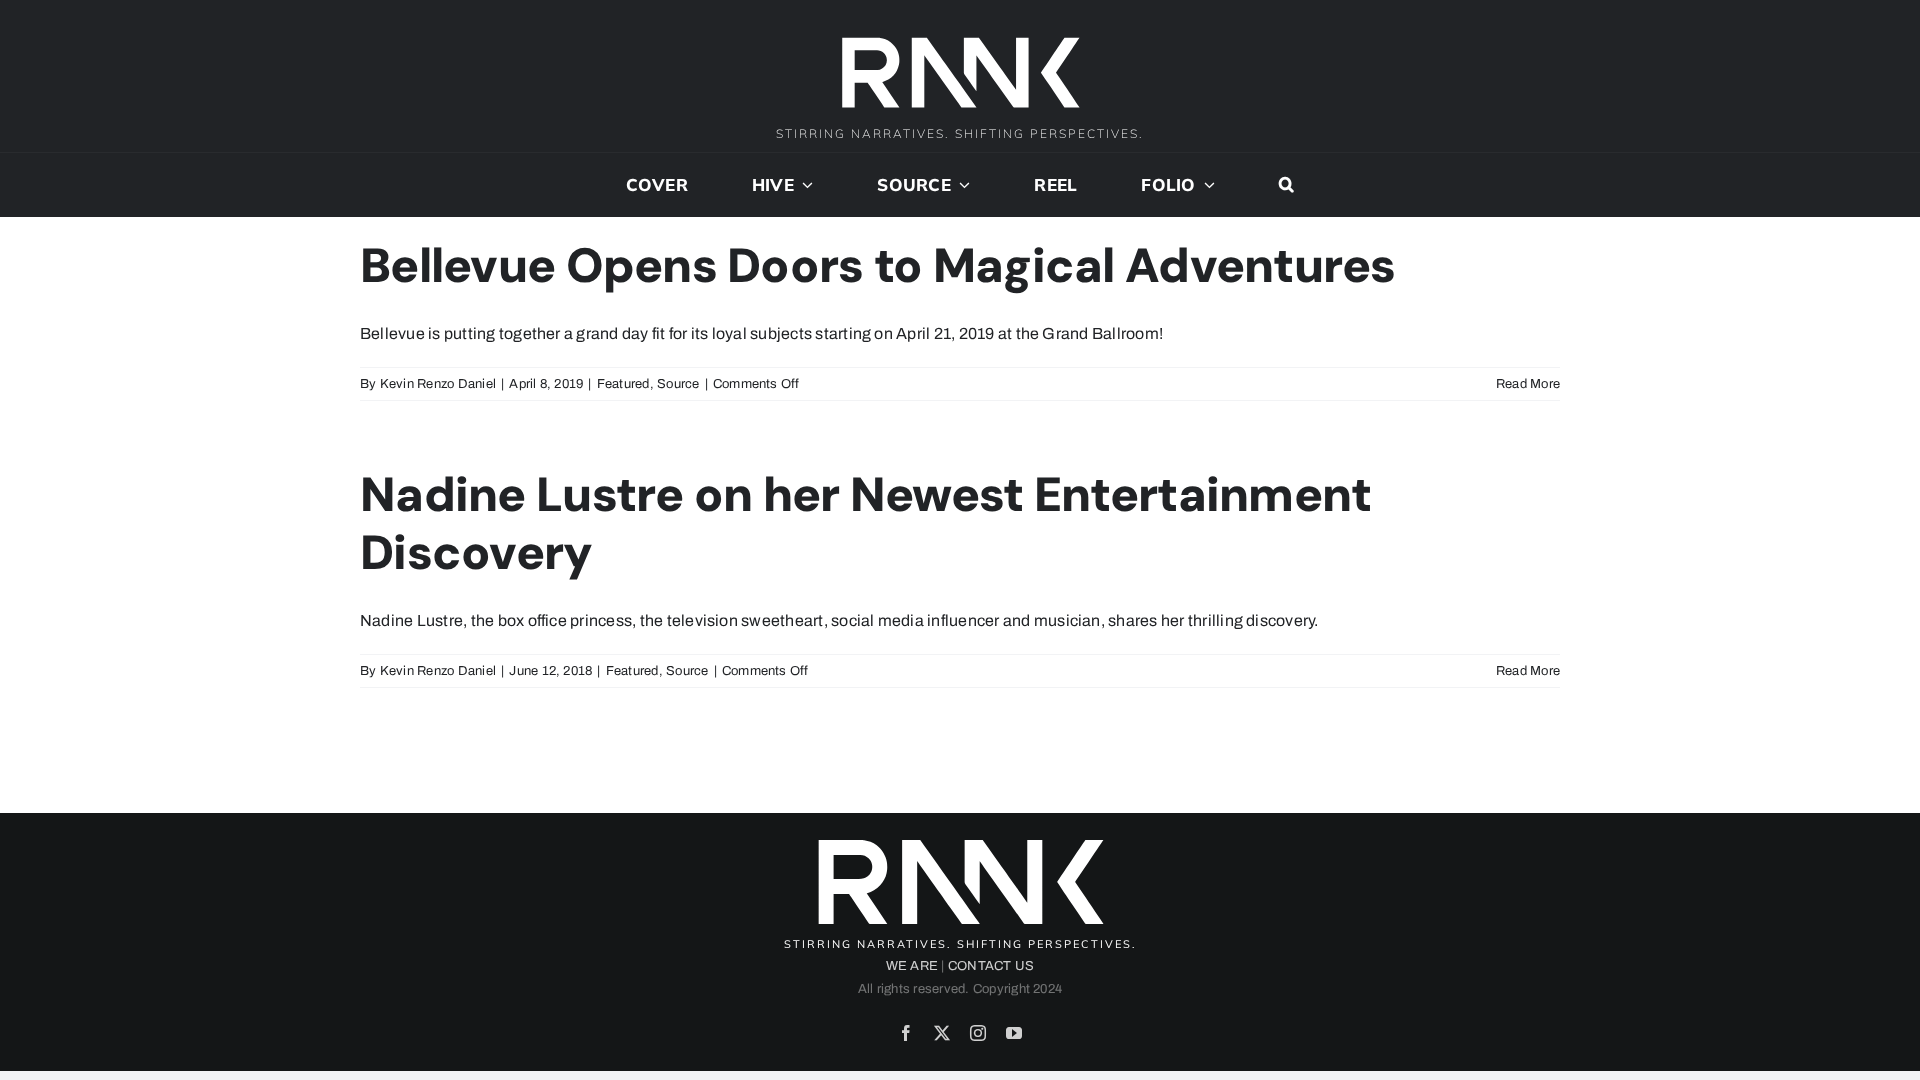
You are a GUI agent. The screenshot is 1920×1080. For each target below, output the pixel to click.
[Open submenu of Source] (961, 185)
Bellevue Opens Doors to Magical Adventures (878, 265)
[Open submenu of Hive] (804, 185)
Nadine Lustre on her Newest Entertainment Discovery (865, 523)
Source (678, 384)
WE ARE (912, 966)
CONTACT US (991, 966)
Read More (1528, 384)
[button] (1286, 185)
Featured (623, 384)
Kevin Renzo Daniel (438, 384)
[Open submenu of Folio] (1206, 185)
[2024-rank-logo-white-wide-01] (960, 39)
